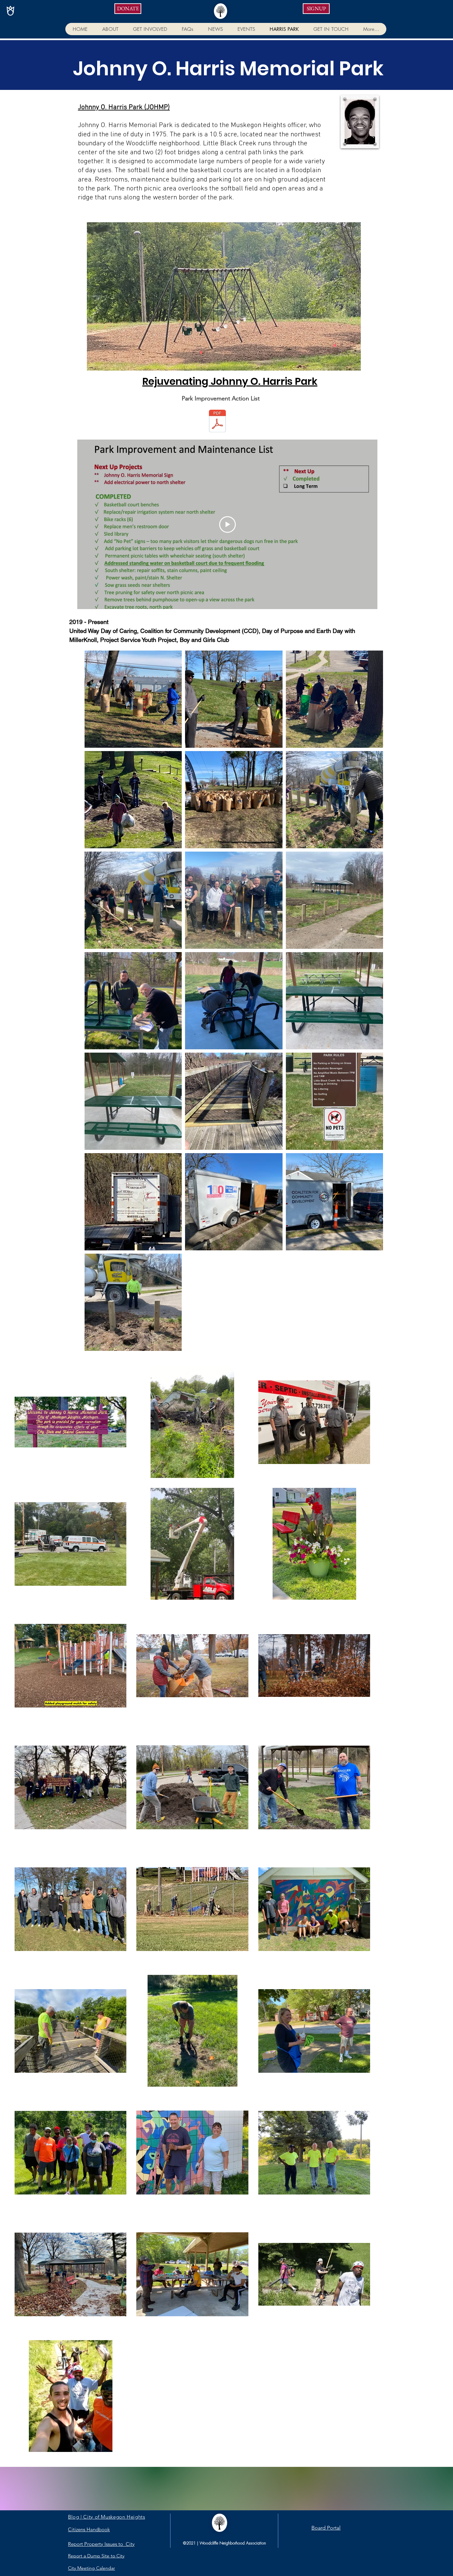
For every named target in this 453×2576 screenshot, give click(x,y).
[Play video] (227, 524)
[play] (345, 365)
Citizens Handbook (89, 2529)
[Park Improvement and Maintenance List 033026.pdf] (217, 422)
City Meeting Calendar (92, 2568)
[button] (110, 29)
